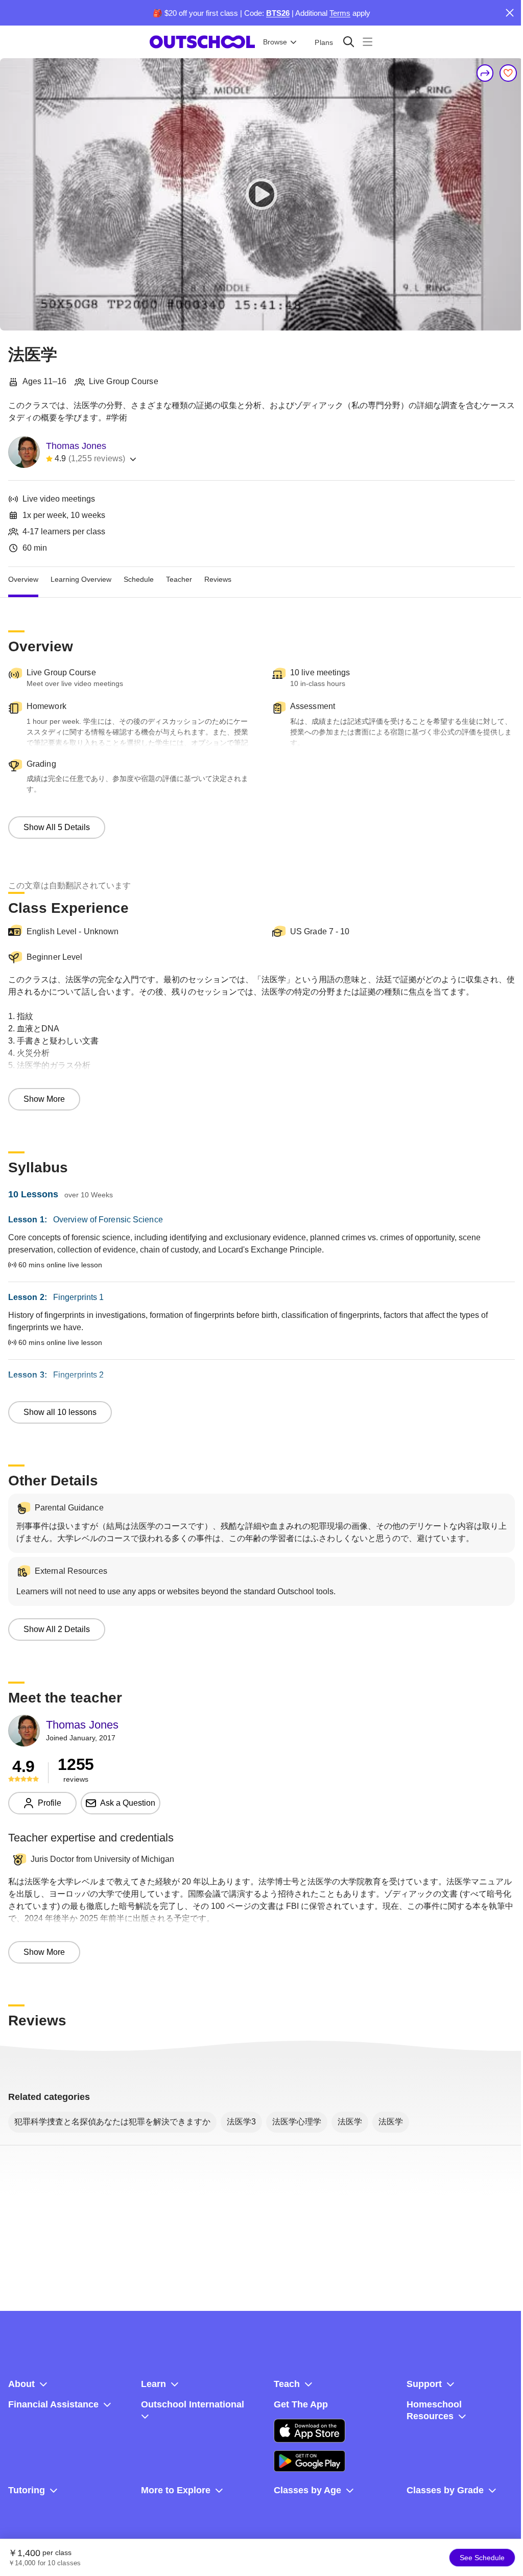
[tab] (23, 579)
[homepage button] (202, 42)
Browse (275, 42)
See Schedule (482, 2558)
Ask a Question (128, 1803)
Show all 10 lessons (60, 1412)
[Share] (485, 73)
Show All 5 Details (57, 827)
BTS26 (278, 13)
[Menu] (367, 42)
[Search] (349, 42)
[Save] (508, 73)
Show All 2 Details (57, 1629)
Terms (340, 13)
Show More (44, 1099)
